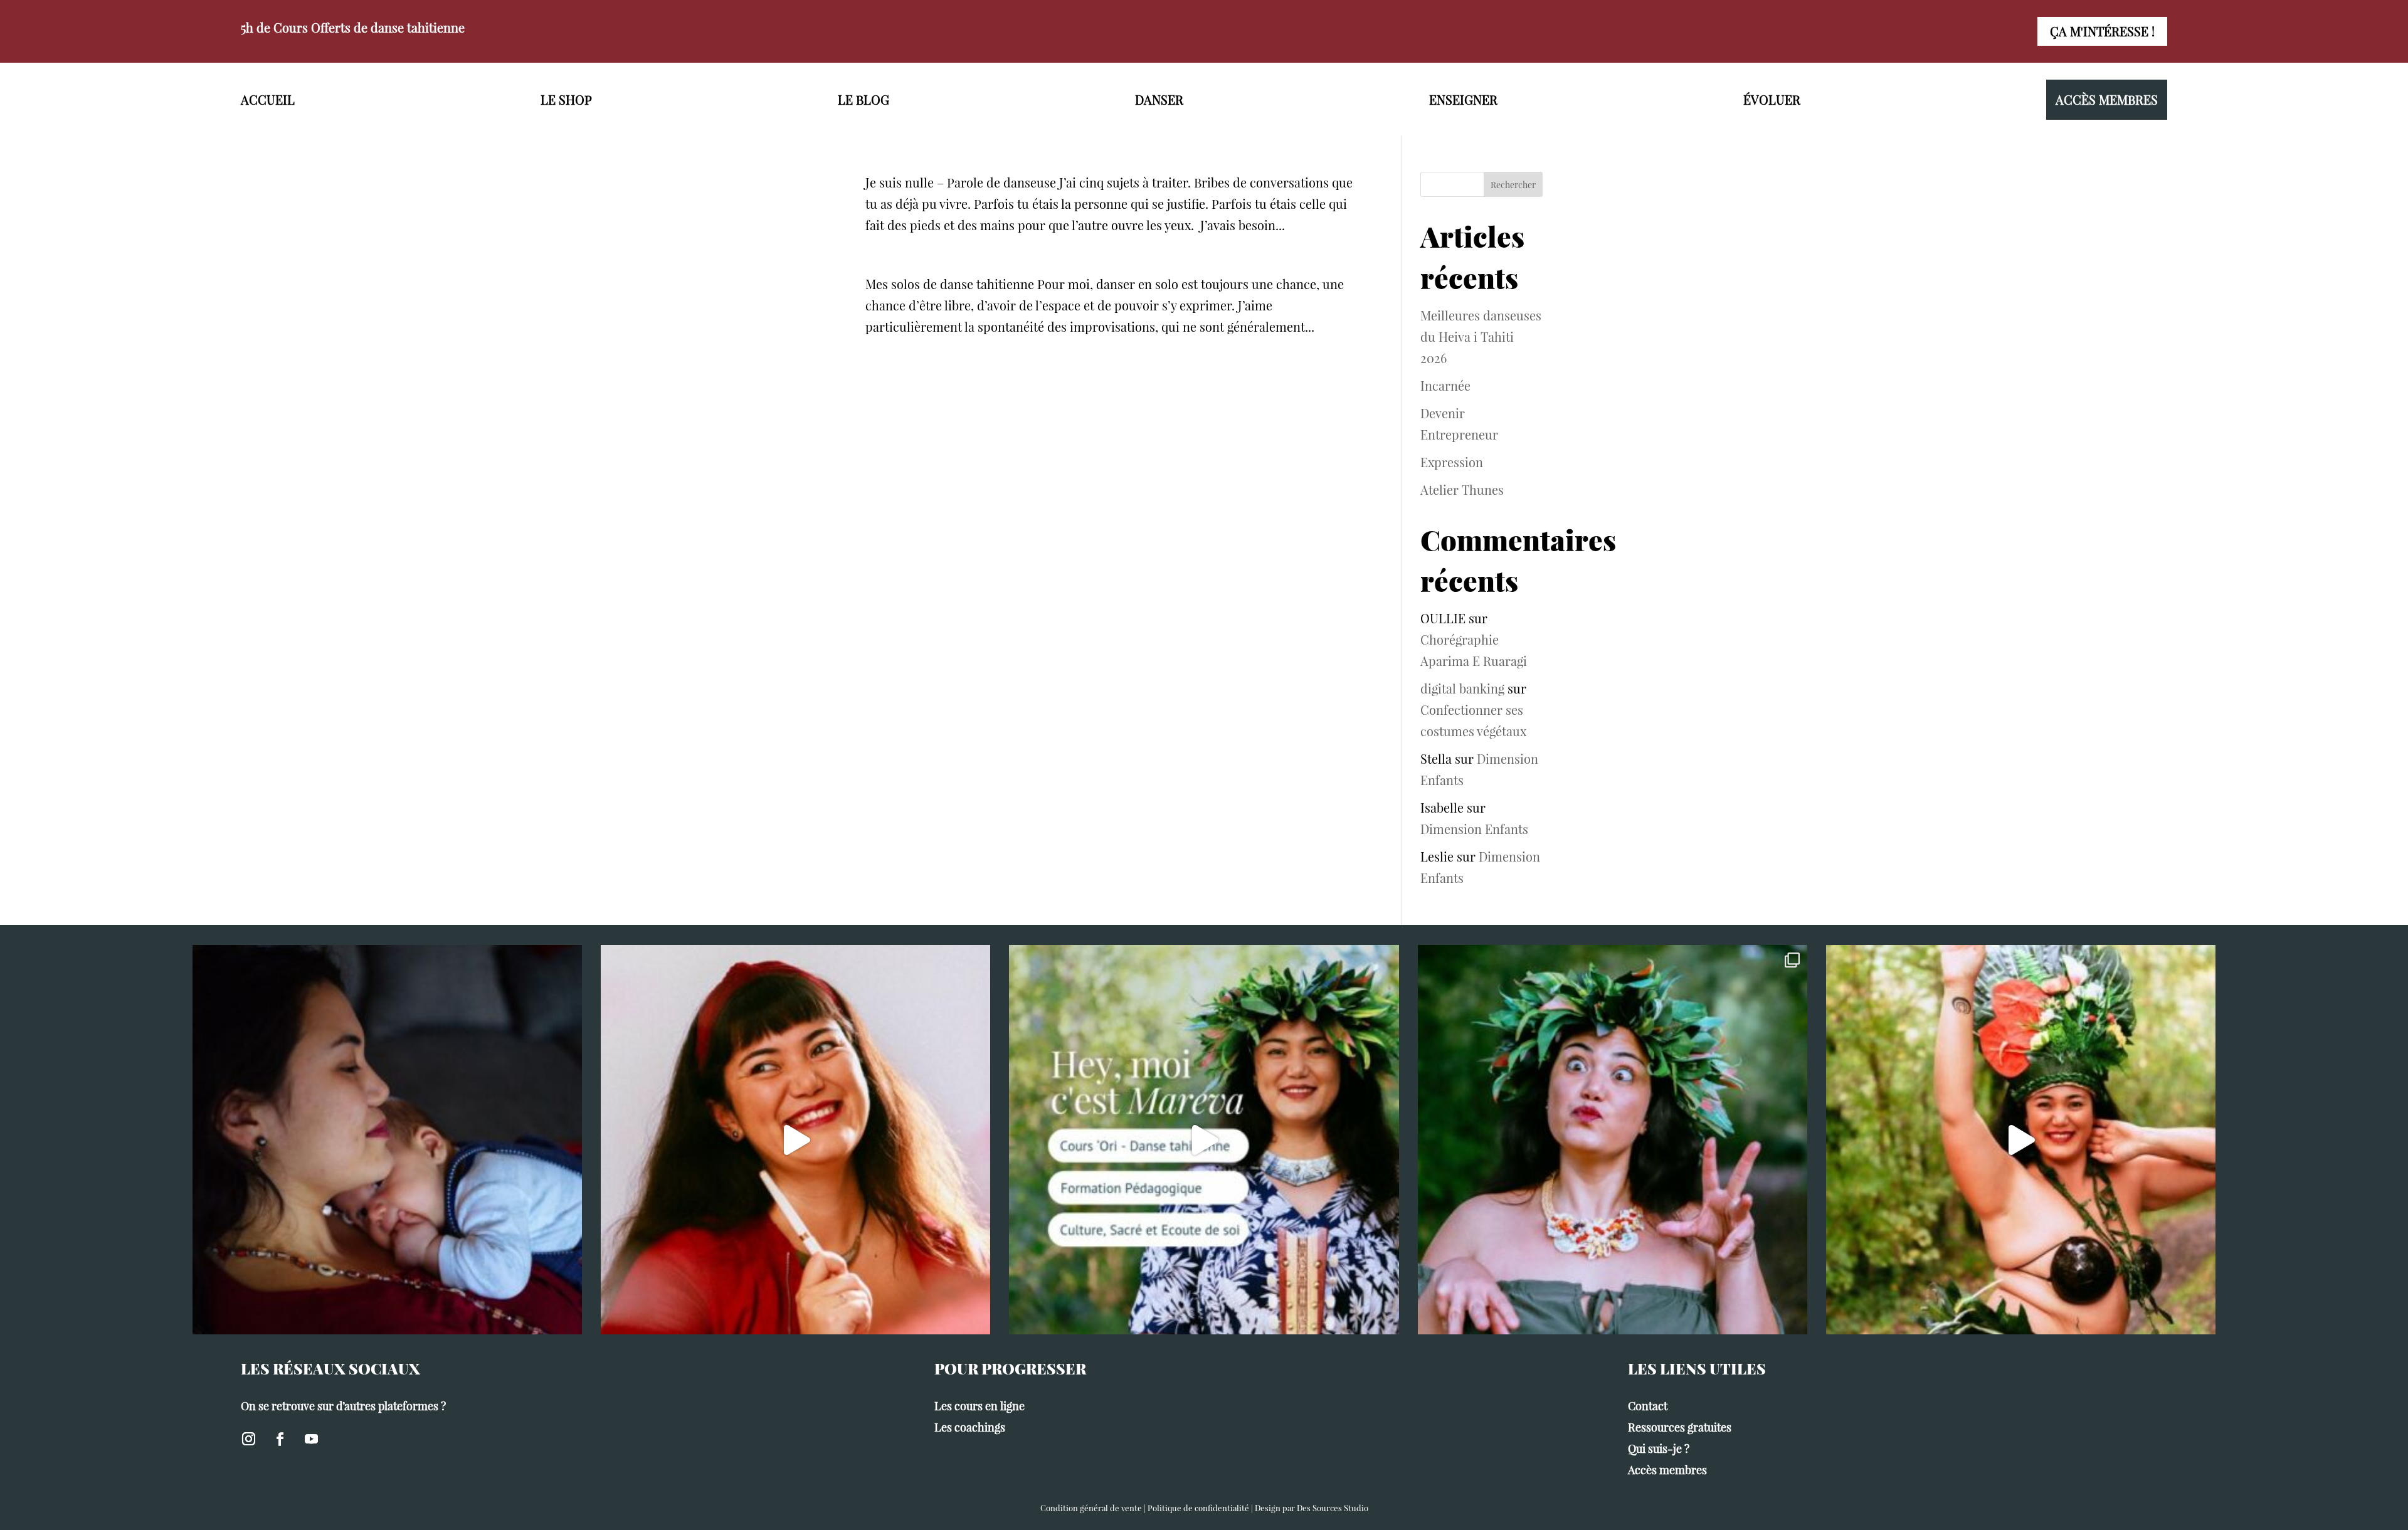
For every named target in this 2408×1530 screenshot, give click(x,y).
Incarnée (1445, 385)
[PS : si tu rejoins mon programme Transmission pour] (795, 1140)
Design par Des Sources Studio (1312, 1508)
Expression (1452, 462)
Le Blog (863, 99)
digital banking (1462, 688)
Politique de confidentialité (1198, 1508)
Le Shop (566, 99)
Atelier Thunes (1462, 489)
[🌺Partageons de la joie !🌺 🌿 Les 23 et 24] (1613, 1140)
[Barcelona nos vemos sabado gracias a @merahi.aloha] (2021, 1140)
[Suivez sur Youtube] (311, 1439)
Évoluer (1772, 99)
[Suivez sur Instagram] (248, 1439)
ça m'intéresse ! (2102, 31)
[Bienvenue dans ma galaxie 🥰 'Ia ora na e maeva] (1204, 1140)
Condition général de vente (1091, 1508)
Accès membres (2107, 99)
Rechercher (1513, 185)
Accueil (268, 99)
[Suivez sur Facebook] (280, 1439)
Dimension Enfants (1474, 829)
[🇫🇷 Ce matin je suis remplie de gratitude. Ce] (387, 1140)
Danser (1159, 99)
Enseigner (1463, 99)
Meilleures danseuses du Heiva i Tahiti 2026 (1481, 336)
